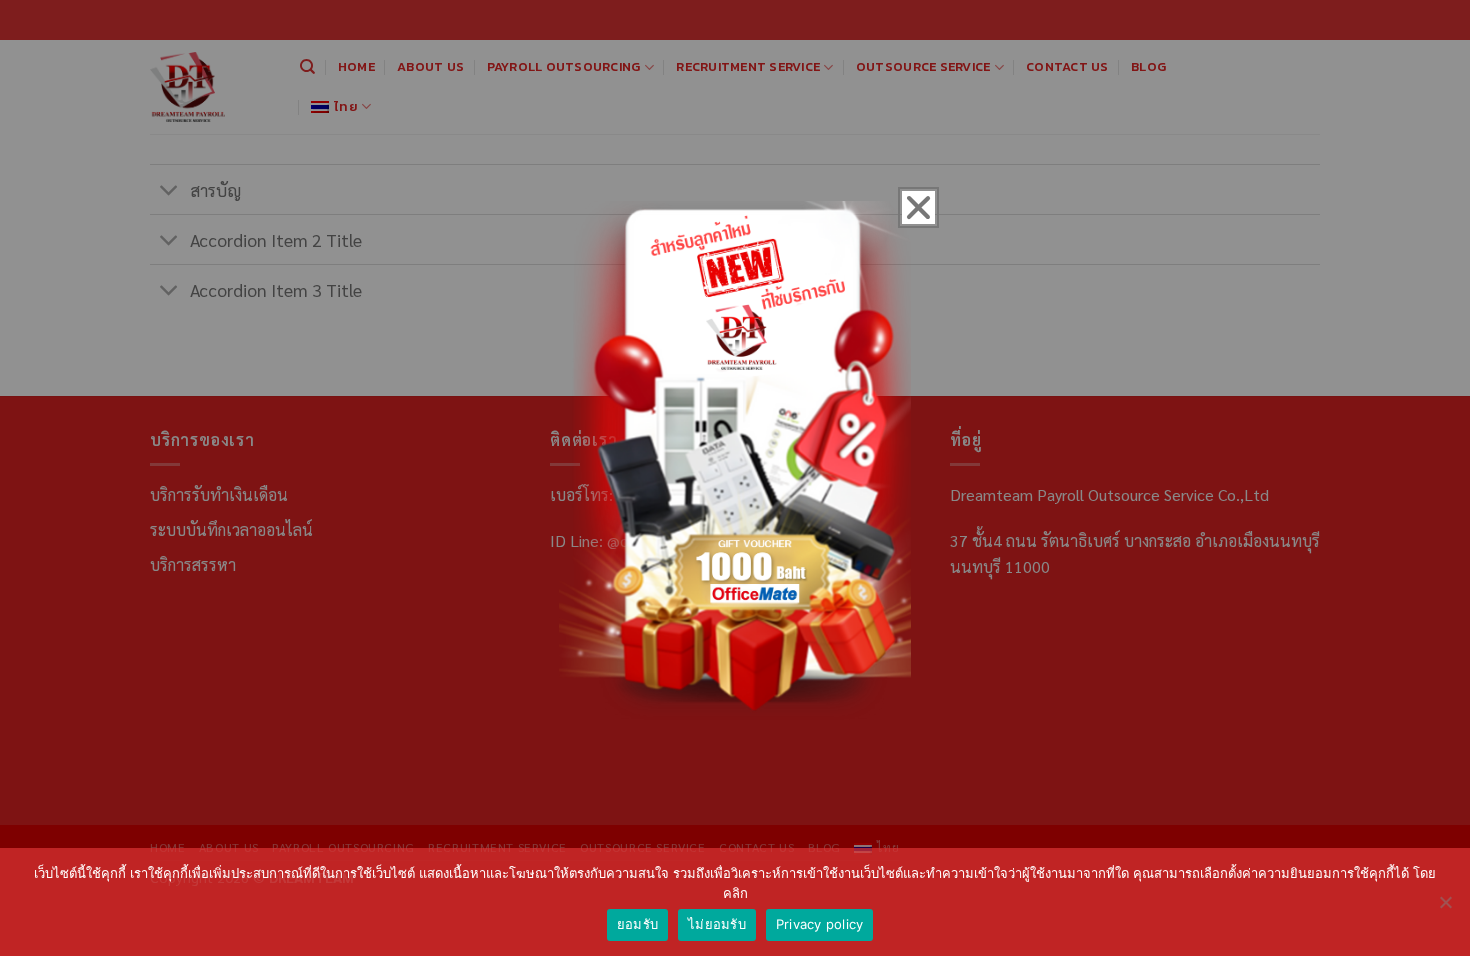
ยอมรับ (637, 924)
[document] (735, 478)
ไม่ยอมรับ (717, 924)
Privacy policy (820, 924)
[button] (918, 207)
